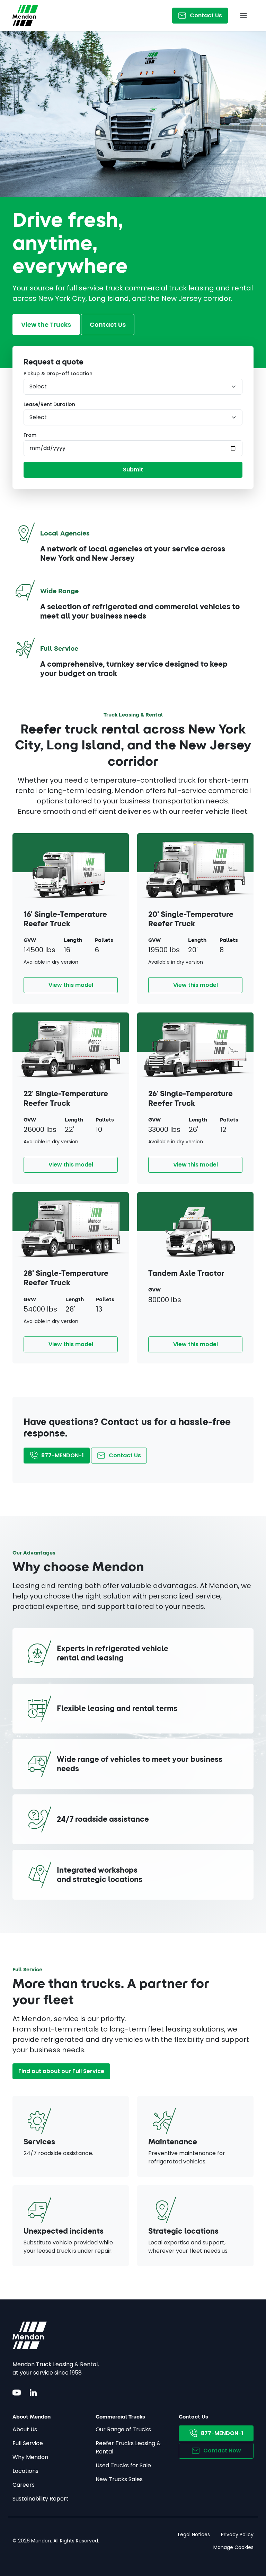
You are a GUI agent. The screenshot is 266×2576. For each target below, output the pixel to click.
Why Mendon (30, 2457)
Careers (24, 2485)
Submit (133, 470)
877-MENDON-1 (63, 1455)
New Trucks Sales (119, 2479)
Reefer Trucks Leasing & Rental (128, 2447)
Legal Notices (194, 2534)
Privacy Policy (237, 2534)
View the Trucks (46, 325)
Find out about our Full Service (61, 2071)
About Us (25, 2429)
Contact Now (222, 2451)
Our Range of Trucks (123, 2429)
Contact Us (206, 15)
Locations (25, 2471)
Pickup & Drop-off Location (58, 373)
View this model (71, 985)
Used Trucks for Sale (123, 2465)
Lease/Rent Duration (49, 404)
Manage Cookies (233, 2547)
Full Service (28, 2443)
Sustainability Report (41, 2499)
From (30, 435)
